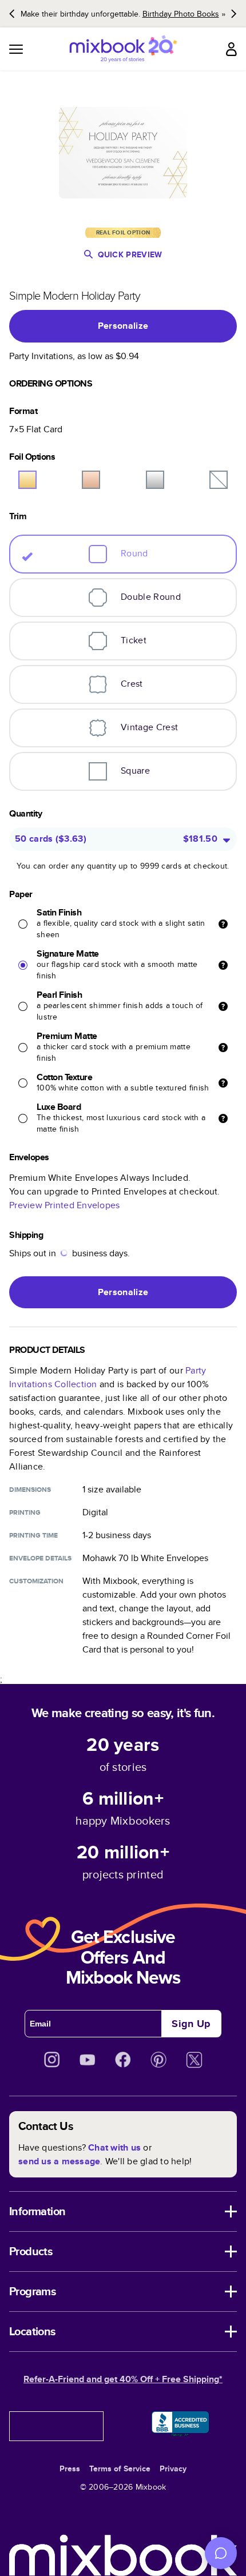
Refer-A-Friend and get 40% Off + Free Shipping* (123, 2379)
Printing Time (33, 1535)
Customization (36, 1581)
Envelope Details (40, 1558)
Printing (25, 1512)
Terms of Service (120, 2468)
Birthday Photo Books (181, 14)
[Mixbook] (123, 49)
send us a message (59, 2161)
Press (70, 2468)
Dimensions (30, 1490)
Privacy (173, 2468)
